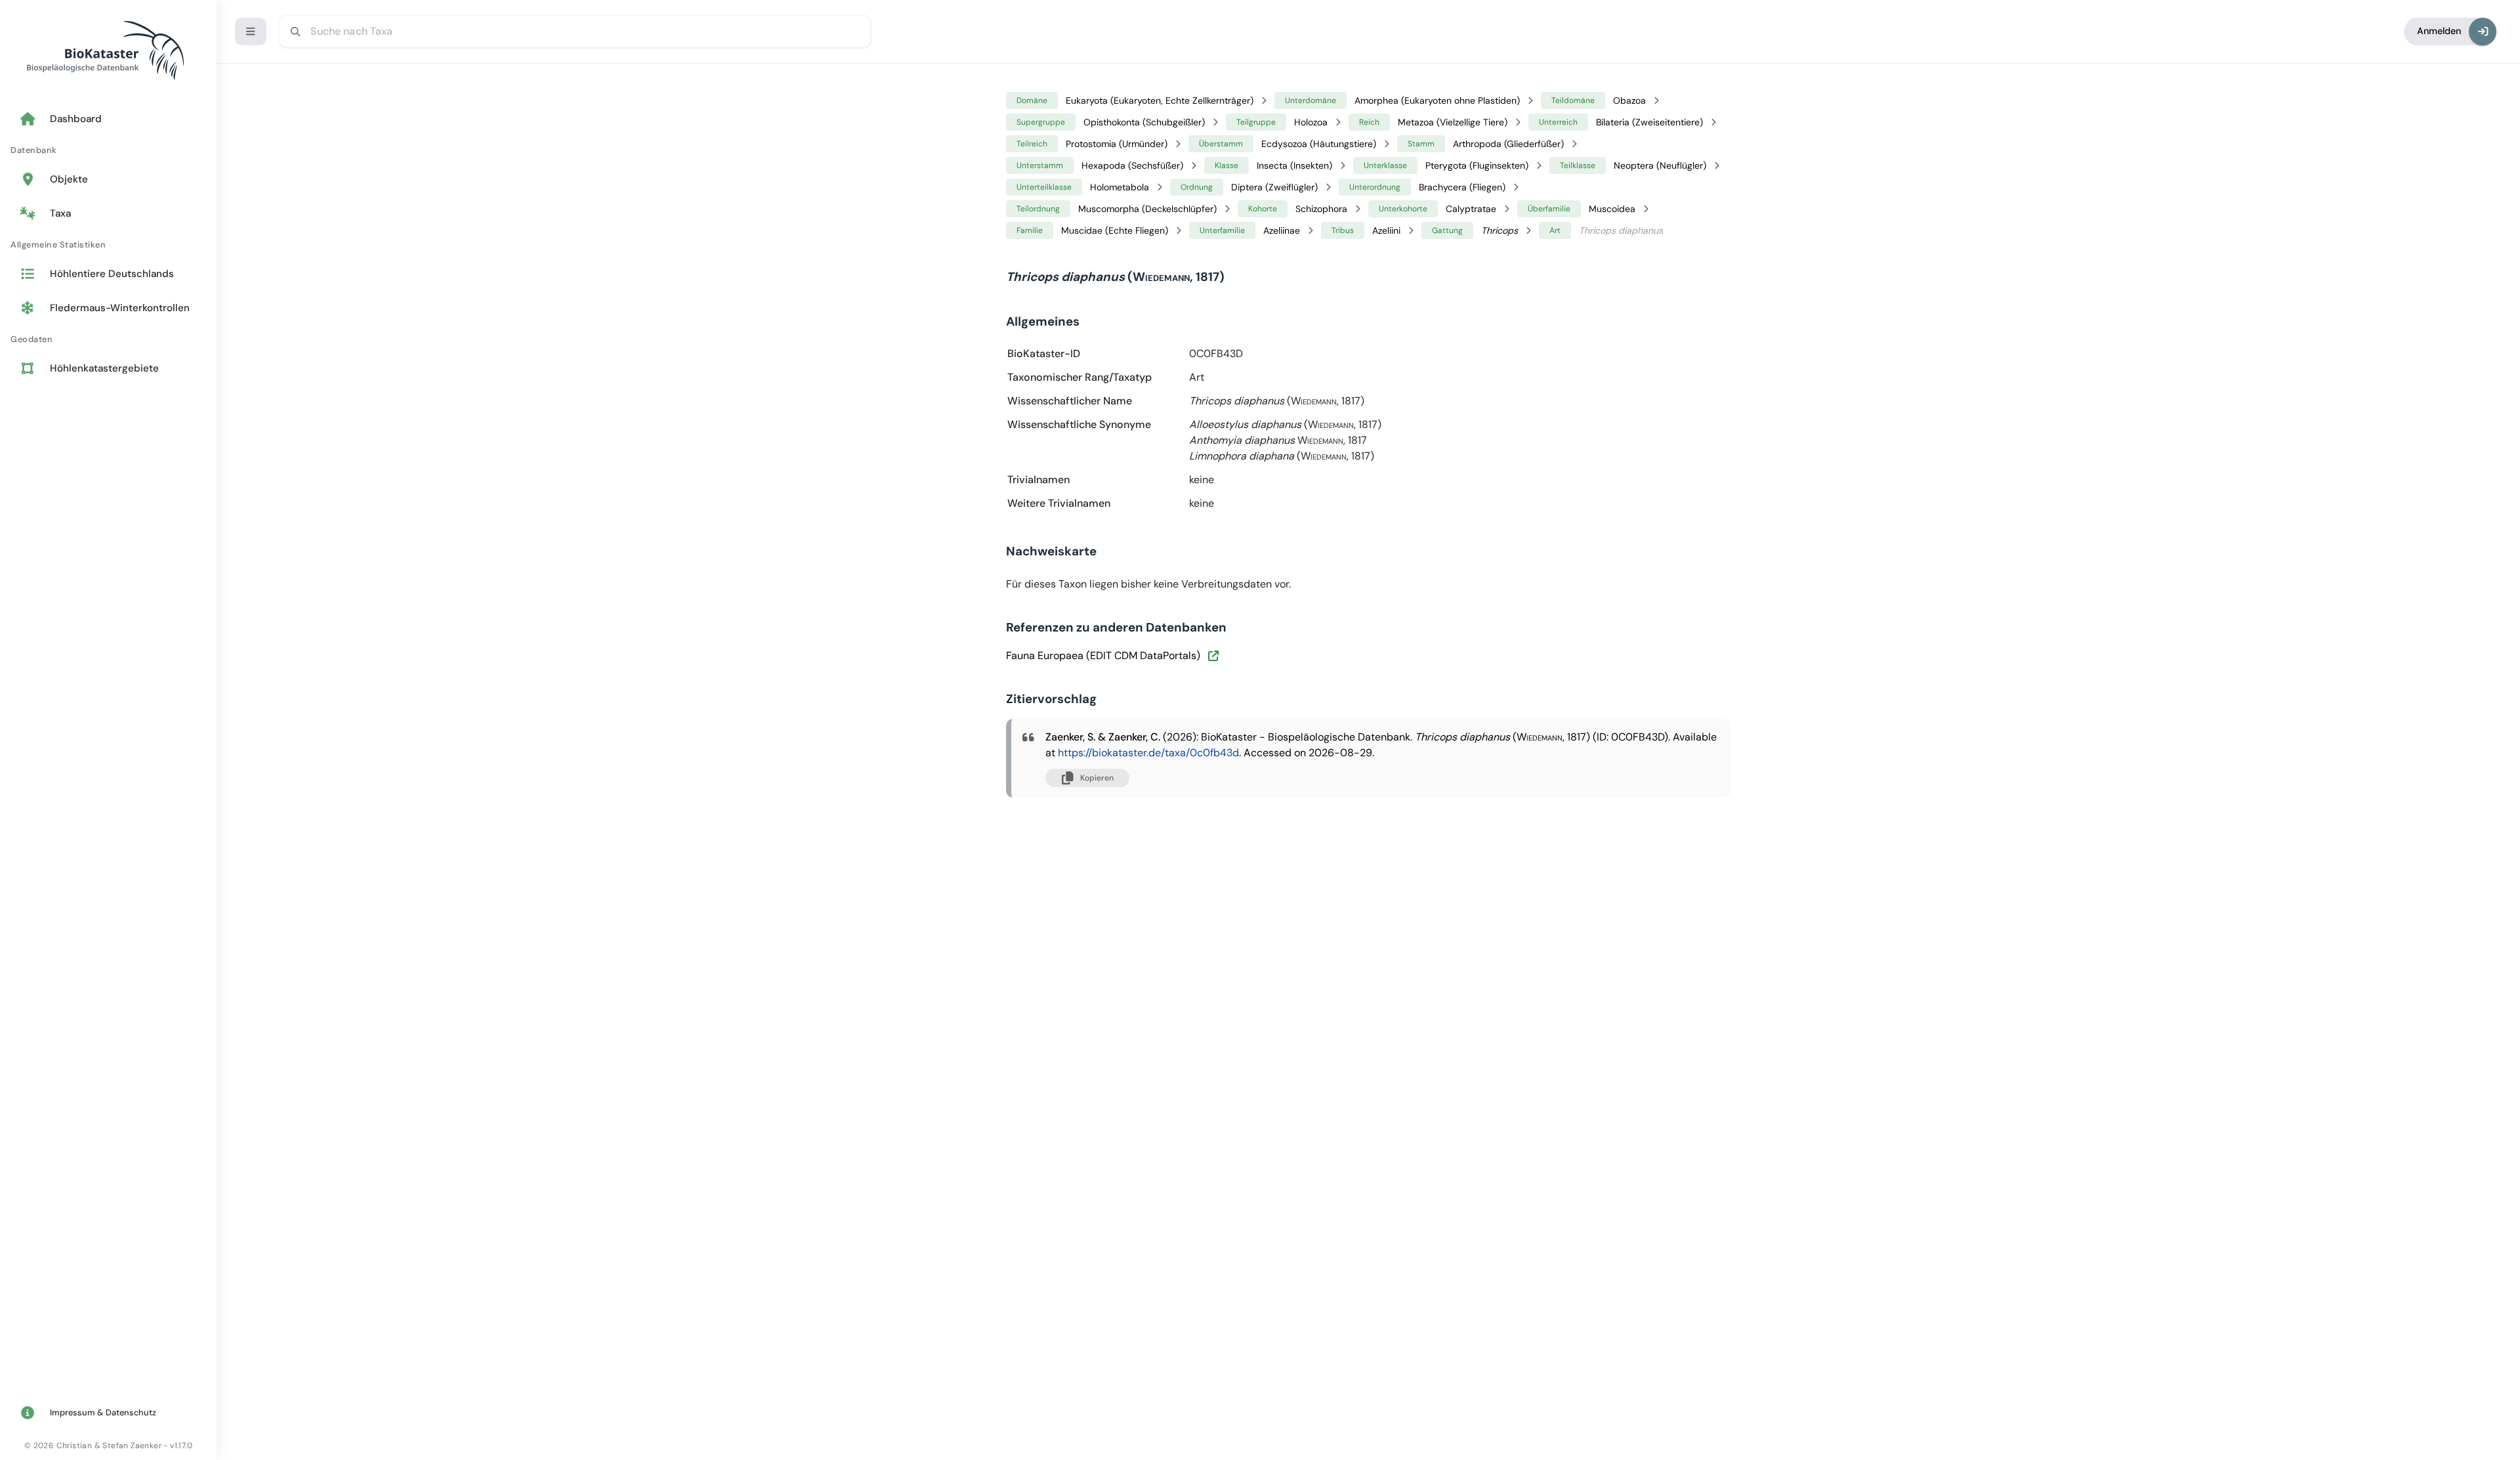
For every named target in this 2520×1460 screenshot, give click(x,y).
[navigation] (108, 245)
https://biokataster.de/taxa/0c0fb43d (1148, 753)
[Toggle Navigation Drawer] (251, 32)
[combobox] (575, 32)
